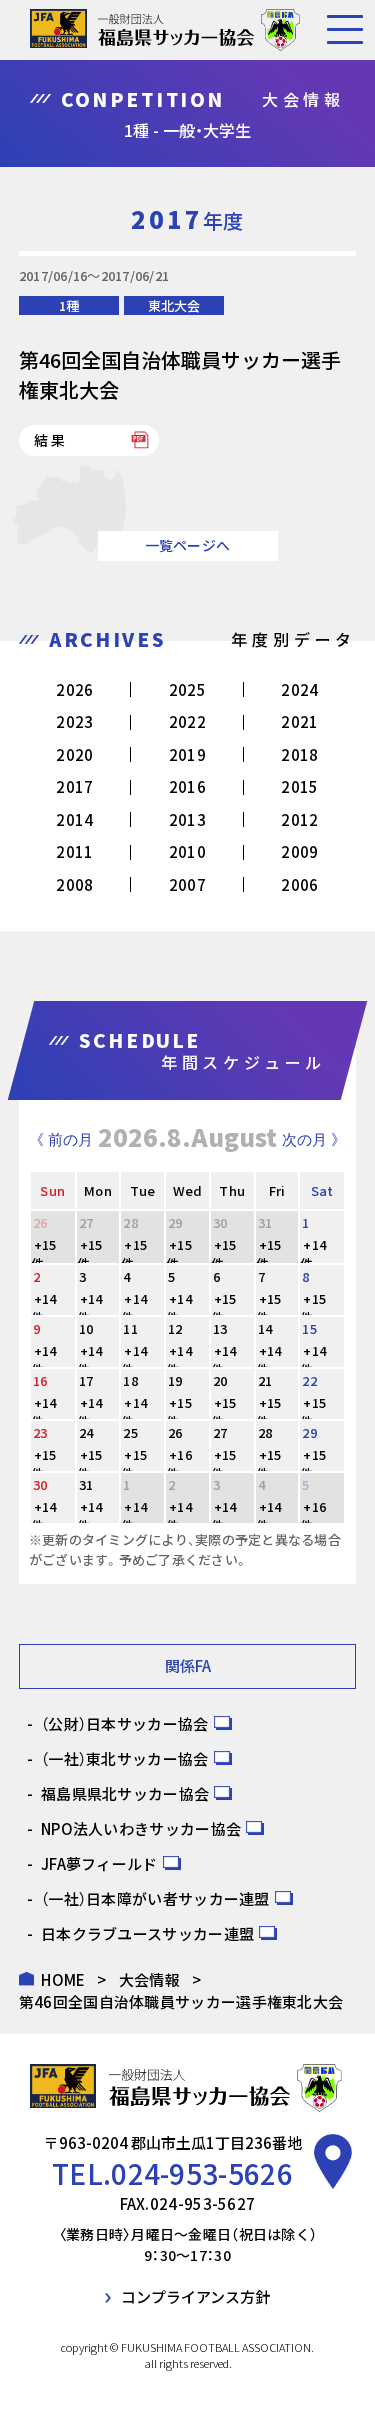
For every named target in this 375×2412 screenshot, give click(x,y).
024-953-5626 (202, 2173)
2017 (74, 786)
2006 (299, 884)
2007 (187, 884)
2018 (299, 754)
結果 (51, 440)
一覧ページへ (188, 545)
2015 (299, 786)
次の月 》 (314, 1139)
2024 (299, 689)
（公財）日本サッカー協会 (125, 1723)
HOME (63, 1979)
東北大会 (174, 305)
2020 (74, 754)
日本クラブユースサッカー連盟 (147, 1933)
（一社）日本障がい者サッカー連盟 (155, 1898)
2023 (74, 721)
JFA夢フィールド (99, 1863)
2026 (74, 689)
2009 (299, 851)
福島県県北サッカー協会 (125, 1793)
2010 (187, 851)
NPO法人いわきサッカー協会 (141, 1828)
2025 (187, 689)
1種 (69, 305)
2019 (187, 754)
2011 (74, 851)
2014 (74, 819)
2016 (187, 786)
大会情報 (149, 1979)
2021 (299, 721)
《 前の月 (61, 1139)
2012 (299, 819)
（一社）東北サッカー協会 (125, 1758)
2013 (187, 819)
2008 (74, 884)
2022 (187, 721)
